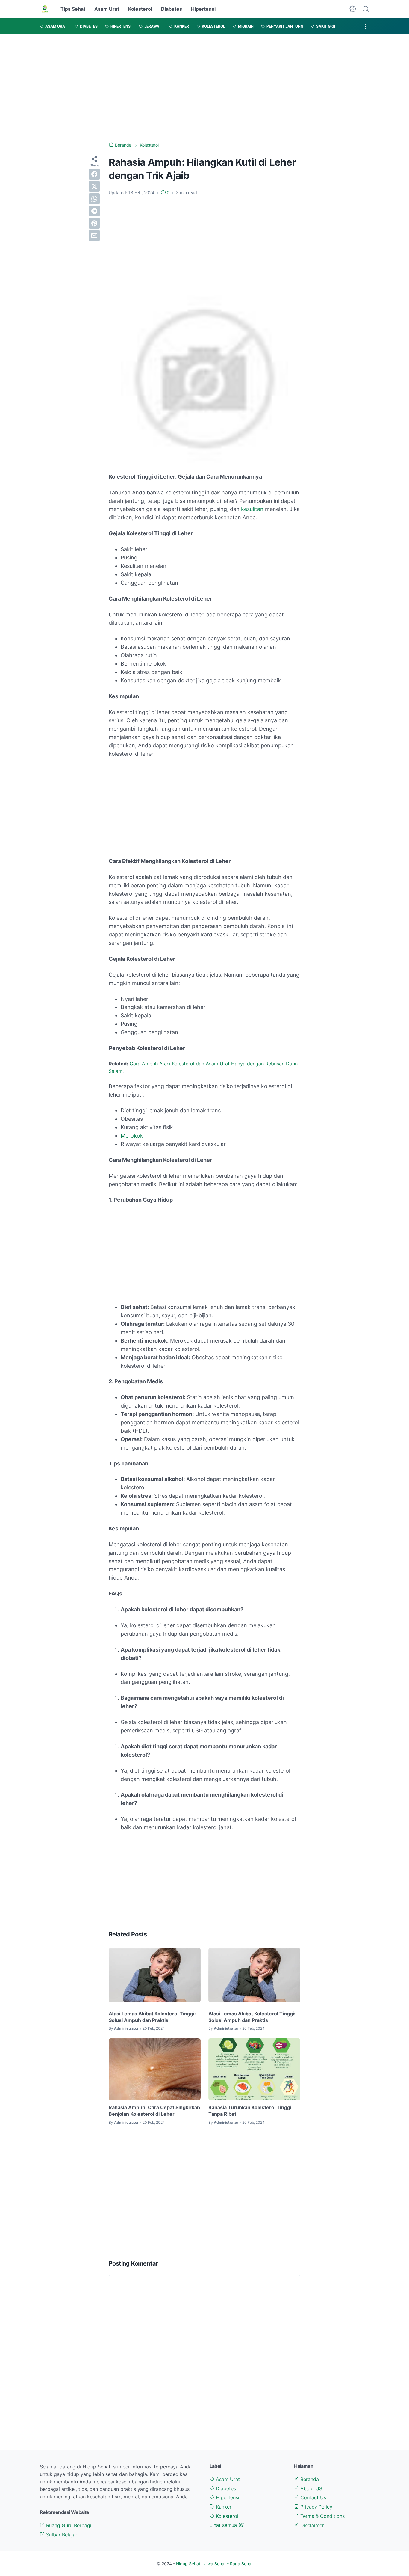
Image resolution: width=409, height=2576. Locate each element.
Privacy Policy (316, 2507)
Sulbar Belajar (61, 2535)
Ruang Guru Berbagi (68, 2525)
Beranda (309, 2479)
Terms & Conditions (322, 2516)
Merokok (132, 1136)
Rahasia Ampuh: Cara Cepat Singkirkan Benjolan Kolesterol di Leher (154, 2111)
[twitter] (94, 186)
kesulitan (252, 509)
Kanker (223, 2507)
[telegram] (94, 211)
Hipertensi (203, 9)
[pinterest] (94, 223)
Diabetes (172, 9)
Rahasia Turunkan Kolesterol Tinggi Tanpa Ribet (250, 2111)
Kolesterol (140, 9)
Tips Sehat (73, 9)
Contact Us (312, 2497)
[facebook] (94, 174)
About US (310, 2488)
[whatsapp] (94, 199)
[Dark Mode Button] (353, 9)
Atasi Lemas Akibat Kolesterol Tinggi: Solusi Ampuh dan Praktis (152, 2017)
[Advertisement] (205, 88)
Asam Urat (107, 9)
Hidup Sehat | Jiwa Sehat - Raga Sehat (214, 2564)
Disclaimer (311, 2525)
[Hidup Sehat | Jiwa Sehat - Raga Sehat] (45, 9)
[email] (94, 236)
